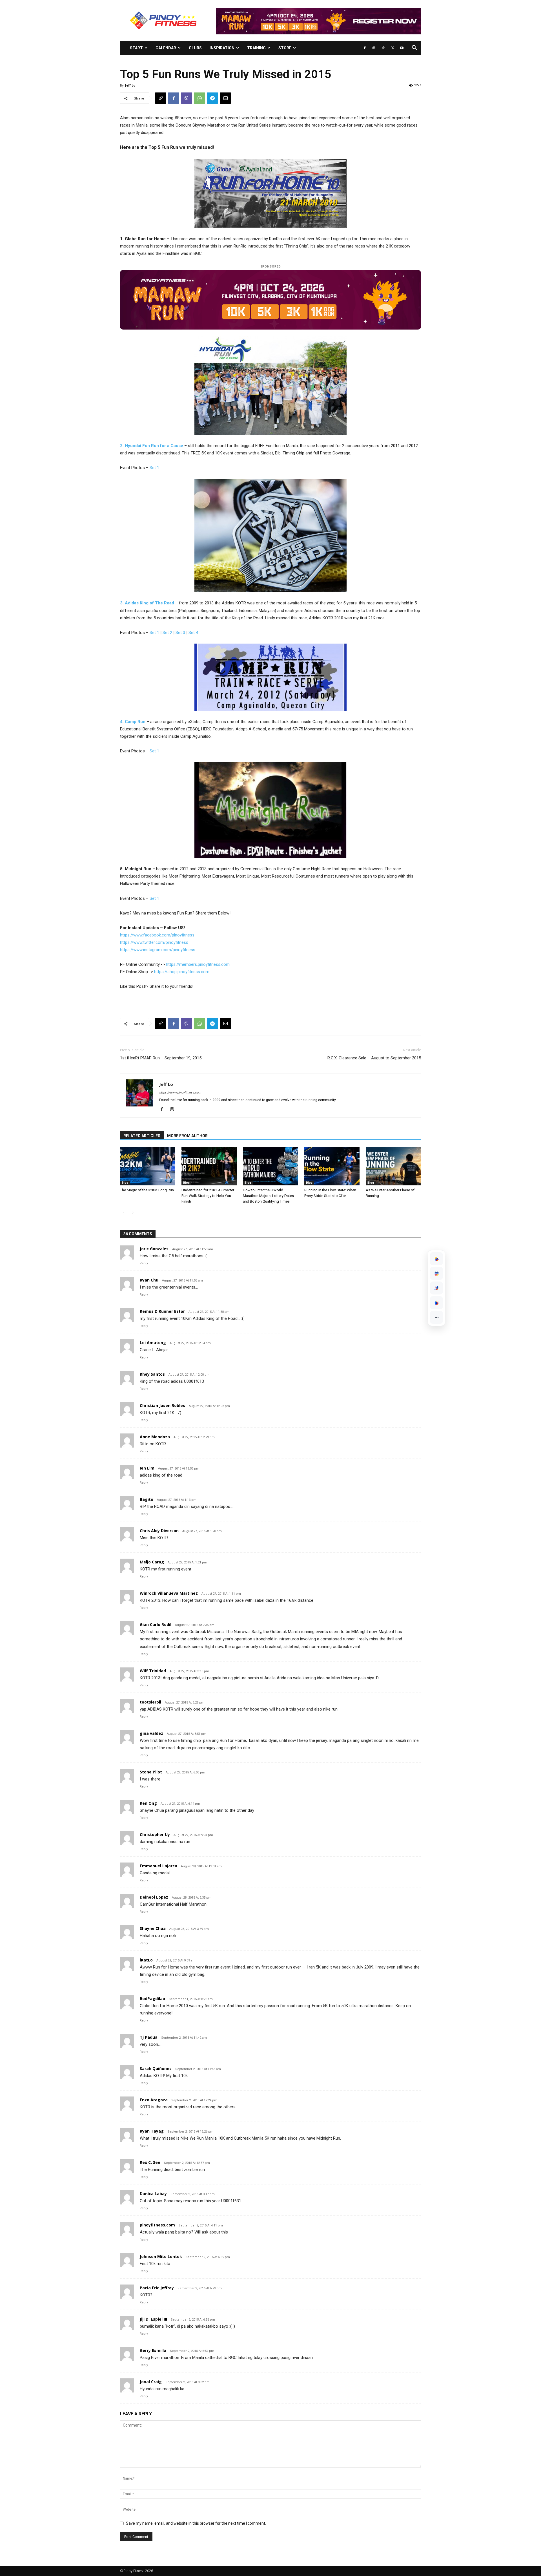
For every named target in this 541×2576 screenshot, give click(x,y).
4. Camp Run (133, 722)
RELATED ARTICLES (142, 1136)
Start (136, 48)
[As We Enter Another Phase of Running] (393, 1166)
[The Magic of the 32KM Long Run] (148, 1166)
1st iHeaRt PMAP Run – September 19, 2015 (161, 1058)
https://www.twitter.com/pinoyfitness (154, 942)
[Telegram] (212, 98)
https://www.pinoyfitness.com (180, 1093)
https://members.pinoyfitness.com (198, 964)
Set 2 (167, 633)
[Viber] (187, 98)
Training (256, 48)
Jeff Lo (130, 85)
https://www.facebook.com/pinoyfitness (157, 935)
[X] (393, 48)
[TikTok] (383, 48)
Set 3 (180, 633)
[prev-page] (124, 1213)
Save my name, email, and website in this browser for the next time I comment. (196, 2523)
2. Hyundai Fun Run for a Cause (152, 446)
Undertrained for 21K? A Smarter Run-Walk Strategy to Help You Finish (208, 1196)
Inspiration (222, 48)
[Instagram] (374, 48)
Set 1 (154, 468)
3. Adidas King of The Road (147, 603)
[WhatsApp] (199, 98)
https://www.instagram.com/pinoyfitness (158, 950)
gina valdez (151, 1733)
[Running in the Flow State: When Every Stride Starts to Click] (332, 1166)
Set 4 (193, 633)
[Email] (225, 98)
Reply (144, 1263)
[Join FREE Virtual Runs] (436, 1288)
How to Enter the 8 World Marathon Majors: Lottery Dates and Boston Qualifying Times (268, 1196)
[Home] (436, 1259)
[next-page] (133, 1213)
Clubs (195, 48)
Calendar (166, 48)
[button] (414, 48)
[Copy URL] (161, 98)
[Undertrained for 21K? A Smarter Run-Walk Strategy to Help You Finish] (209, 1166)
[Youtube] (402, 48)
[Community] (436, 1303)
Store (285, 48)
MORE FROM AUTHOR (187, 1136)
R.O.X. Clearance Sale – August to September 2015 (374, 1058)
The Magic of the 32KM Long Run (147, 1190)
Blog (125, 1183)
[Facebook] (365, 48)
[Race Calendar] (436, 1273)
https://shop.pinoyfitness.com (182, 972)
